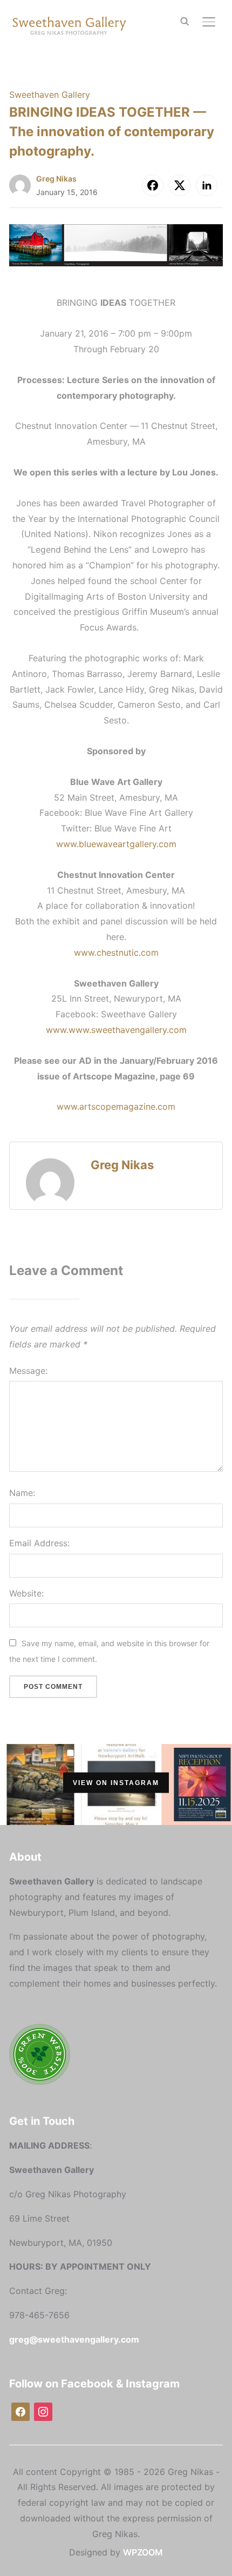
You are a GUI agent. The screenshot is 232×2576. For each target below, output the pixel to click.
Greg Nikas (56, 179)
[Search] (185, 21)
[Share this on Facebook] (153, 185)
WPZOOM (143, 2552)
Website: (26, 1593)
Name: (22, 1493)
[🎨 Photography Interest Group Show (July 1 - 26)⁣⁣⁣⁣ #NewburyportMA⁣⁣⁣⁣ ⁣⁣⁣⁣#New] (41, 1783)
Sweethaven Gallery (50, 95)
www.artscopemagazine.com (116, 1106)
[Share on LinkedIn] (207, 185)
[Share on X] (180, 185)
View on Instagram (116, 1783)
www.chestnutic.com (116, 952)
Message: (28, 1371)
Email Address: (39, 1543)
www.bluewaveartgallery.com (116, 844)
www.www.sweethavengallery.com (116, 1030)
